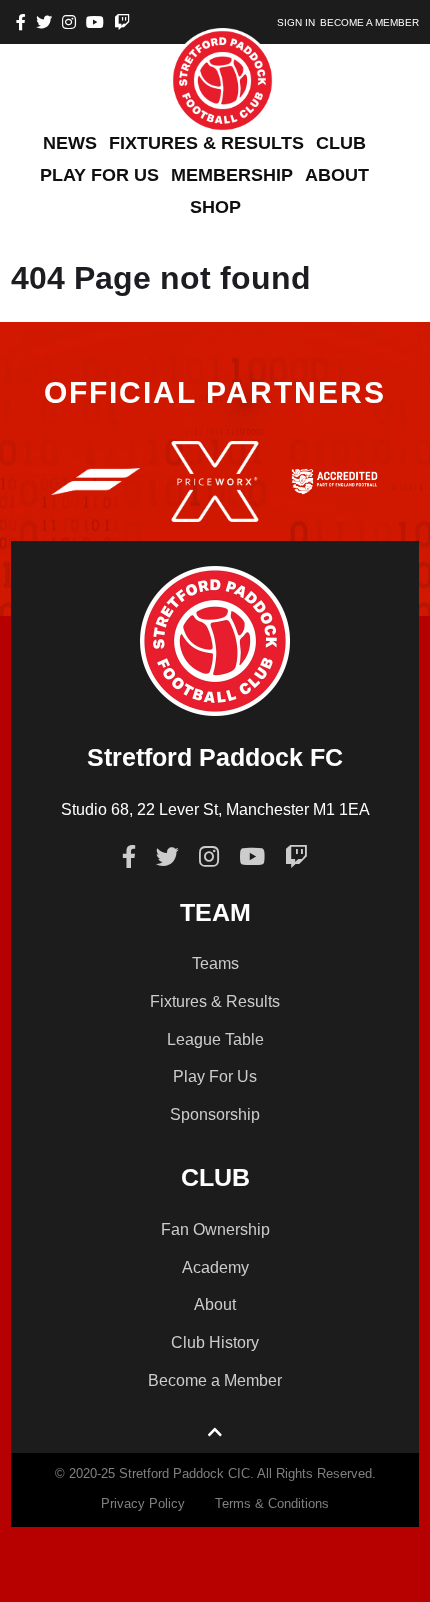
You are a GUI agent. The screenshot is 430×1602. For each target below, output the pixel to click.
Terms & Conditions (272, 1503)
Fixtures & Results (215, 1001)
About (215, 1304)
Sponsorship (215, 1114)
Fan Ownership (215, 1229)
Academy (215, 1267)
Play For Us (215, 1076)
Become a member (369, 22)
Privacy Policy (143, 1503)
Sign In (296, 22)
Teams (215, 963)
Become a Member (215, 1380)
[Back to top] (215, 1433)
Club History (215, 1342)
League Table (215, 1039)
